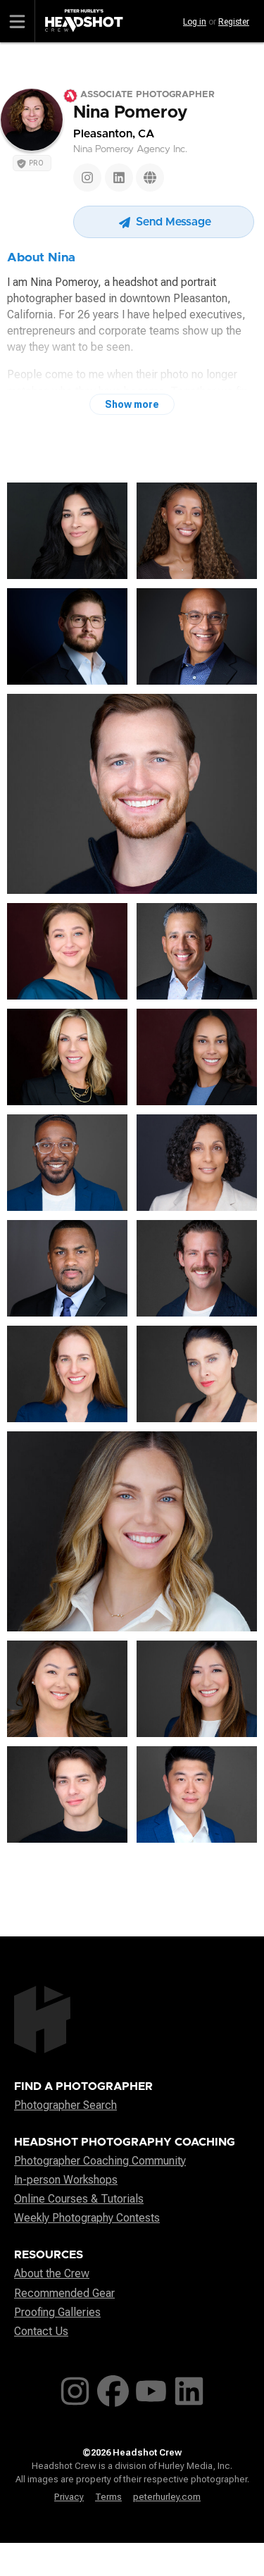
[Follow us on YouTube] (151, 2388)
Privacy (69, 2497)
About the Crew (52, 2273)
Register (234, 22)
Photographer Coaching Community (100, 2161)
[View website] (150, 178)
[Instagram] (87, 178)
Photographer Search (65, 2105)
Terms (108, 2497)
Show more (132, 404)
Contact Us (41, 2331)
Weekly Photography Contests (87, 2218)
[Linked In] (119, 178)
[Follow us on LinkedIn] (189, 2388)
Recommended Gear (64, 2293)
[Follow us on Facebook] (113, 2388)
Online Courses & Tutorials (79, 2199)
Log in (195, 22)
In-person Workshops (66, 2180)
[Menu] (18, 21)
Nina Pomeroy (130, 113)
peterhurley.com (167, 2497)
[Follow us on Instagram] (75, 2388)
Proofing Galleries (57, 2312)
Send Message (172, 222)
